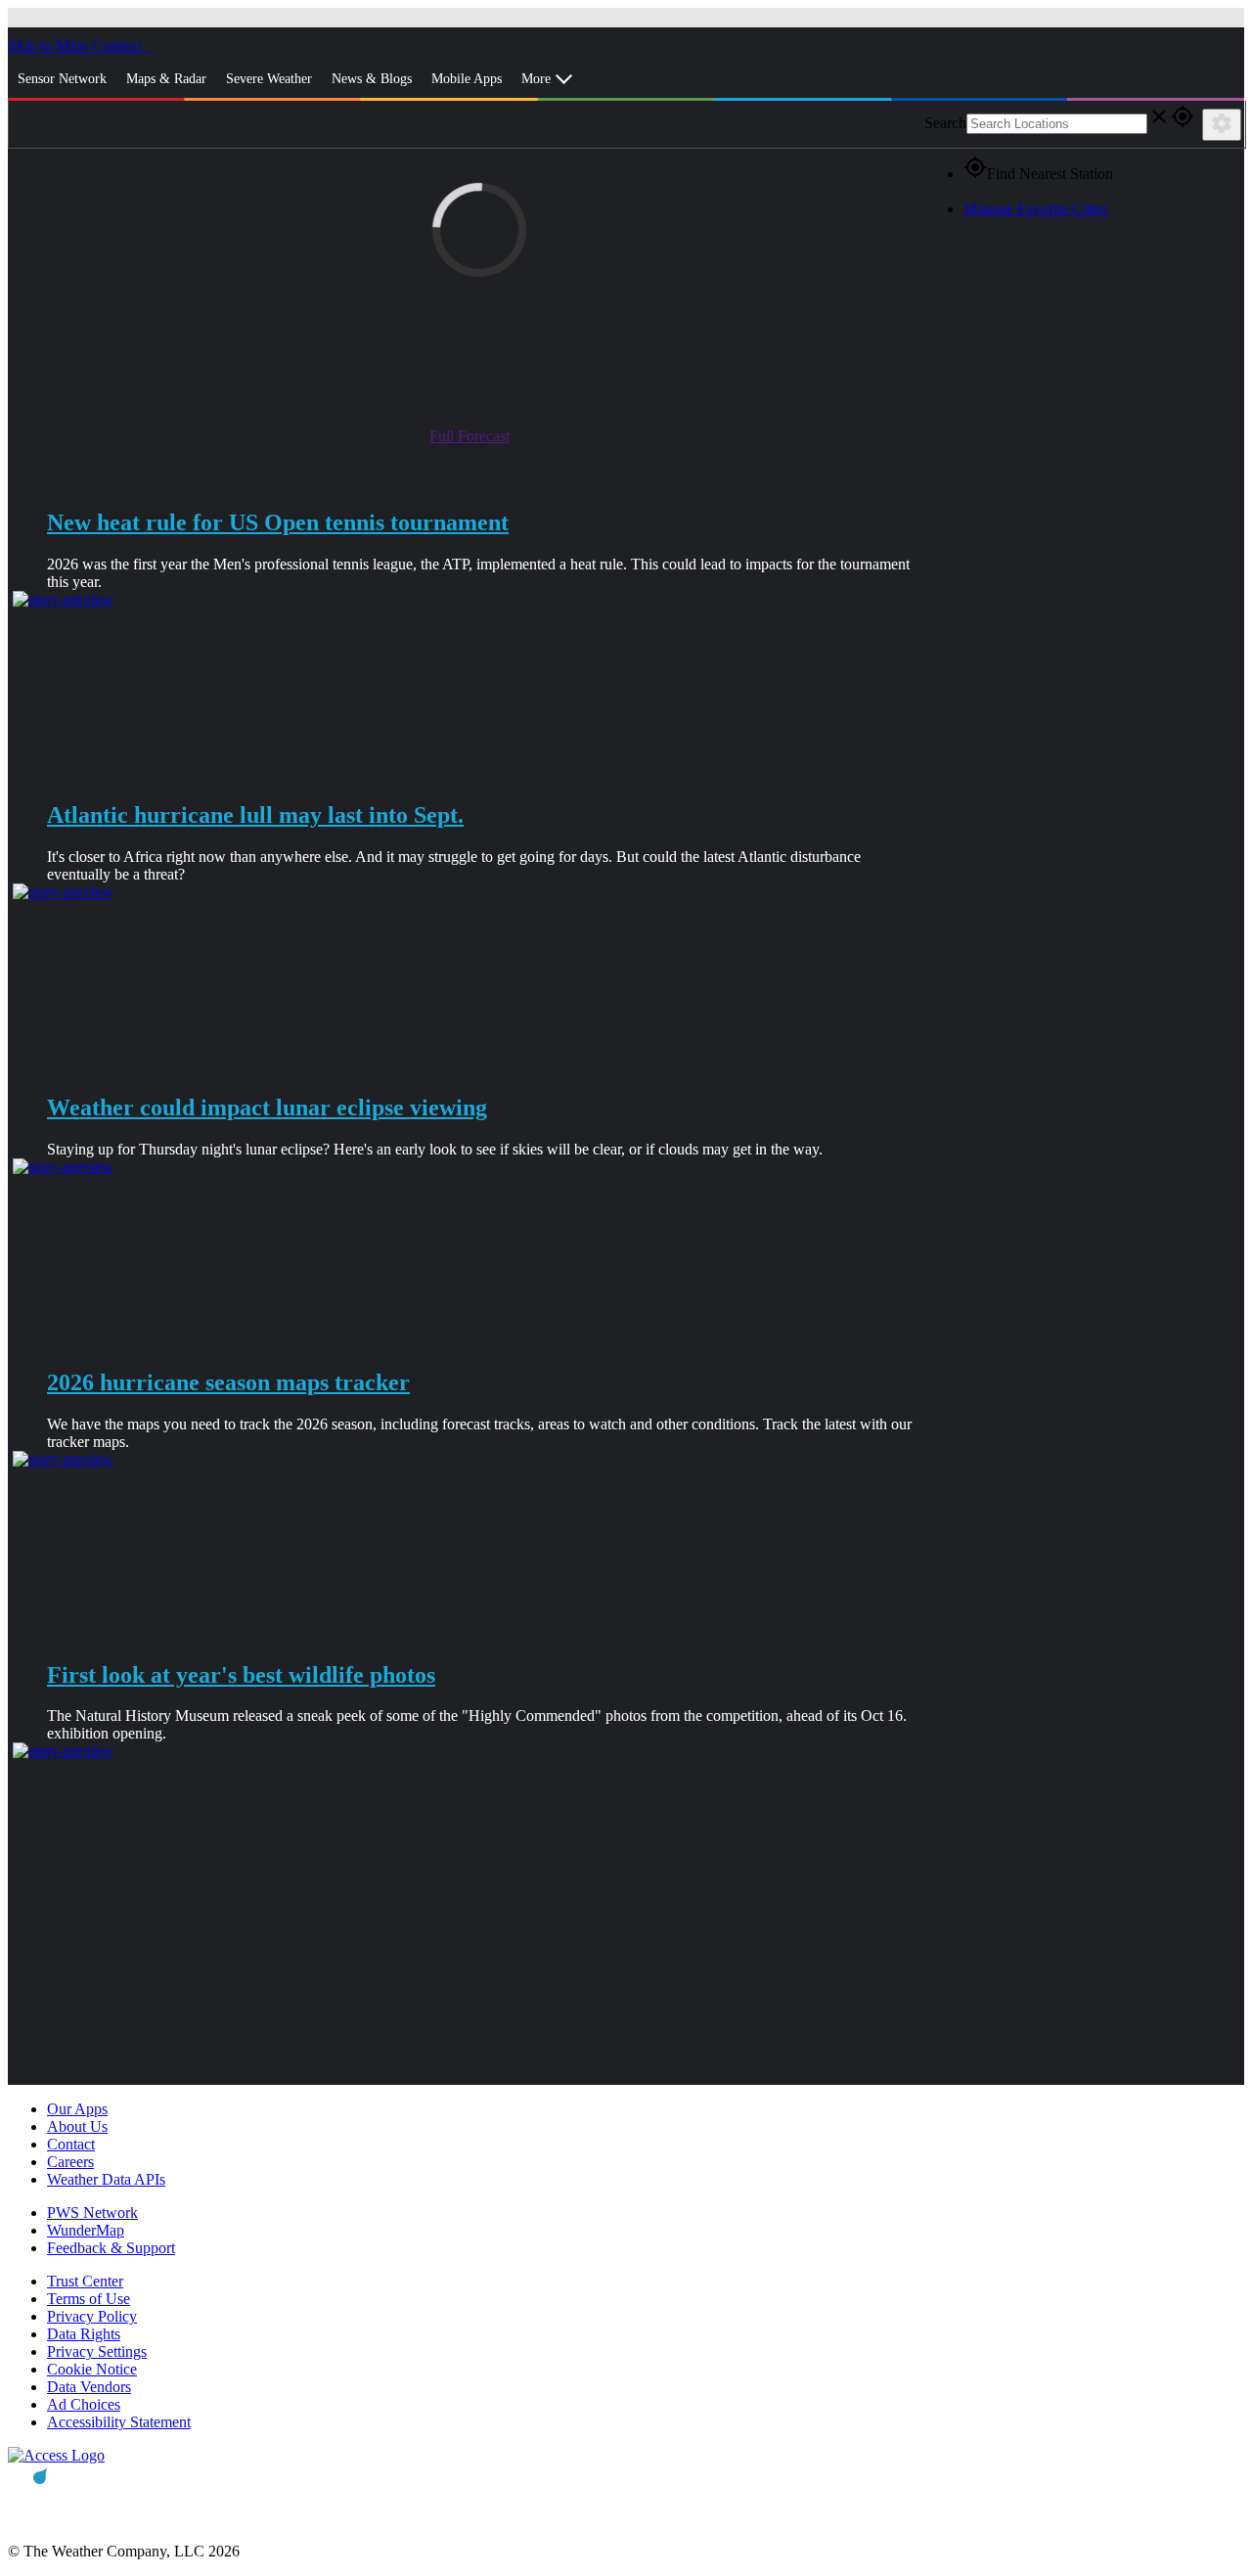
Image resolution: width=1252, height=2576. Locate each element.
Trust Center (85, 2281)
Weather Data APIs (106, 2179)
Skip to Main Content (76, 45)
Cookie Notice (92, 2369)
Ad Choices (84, 2404)
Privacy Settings (97, 2351)
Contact (71, 2144)
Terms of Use (89, 2299)
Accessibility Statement (119, 2422)
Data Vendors (89, 2387)
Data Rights (84, 2334)
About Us (77, 2126)
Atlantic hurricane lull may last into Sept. (255, 815)
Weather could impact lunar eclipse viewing (267, 1107)
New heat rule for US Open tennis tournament (278, 522)
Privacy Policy (92, 2316)
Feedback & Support (111, 2248)
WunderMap (86, 2230)
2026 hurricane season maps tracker (228, 1382)
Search (945, 123)
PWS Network (92, 2213)
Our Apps (77, 2109)
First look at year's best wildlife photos (241, 1675)
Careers (70, 2162)
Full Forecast (469, 436)
